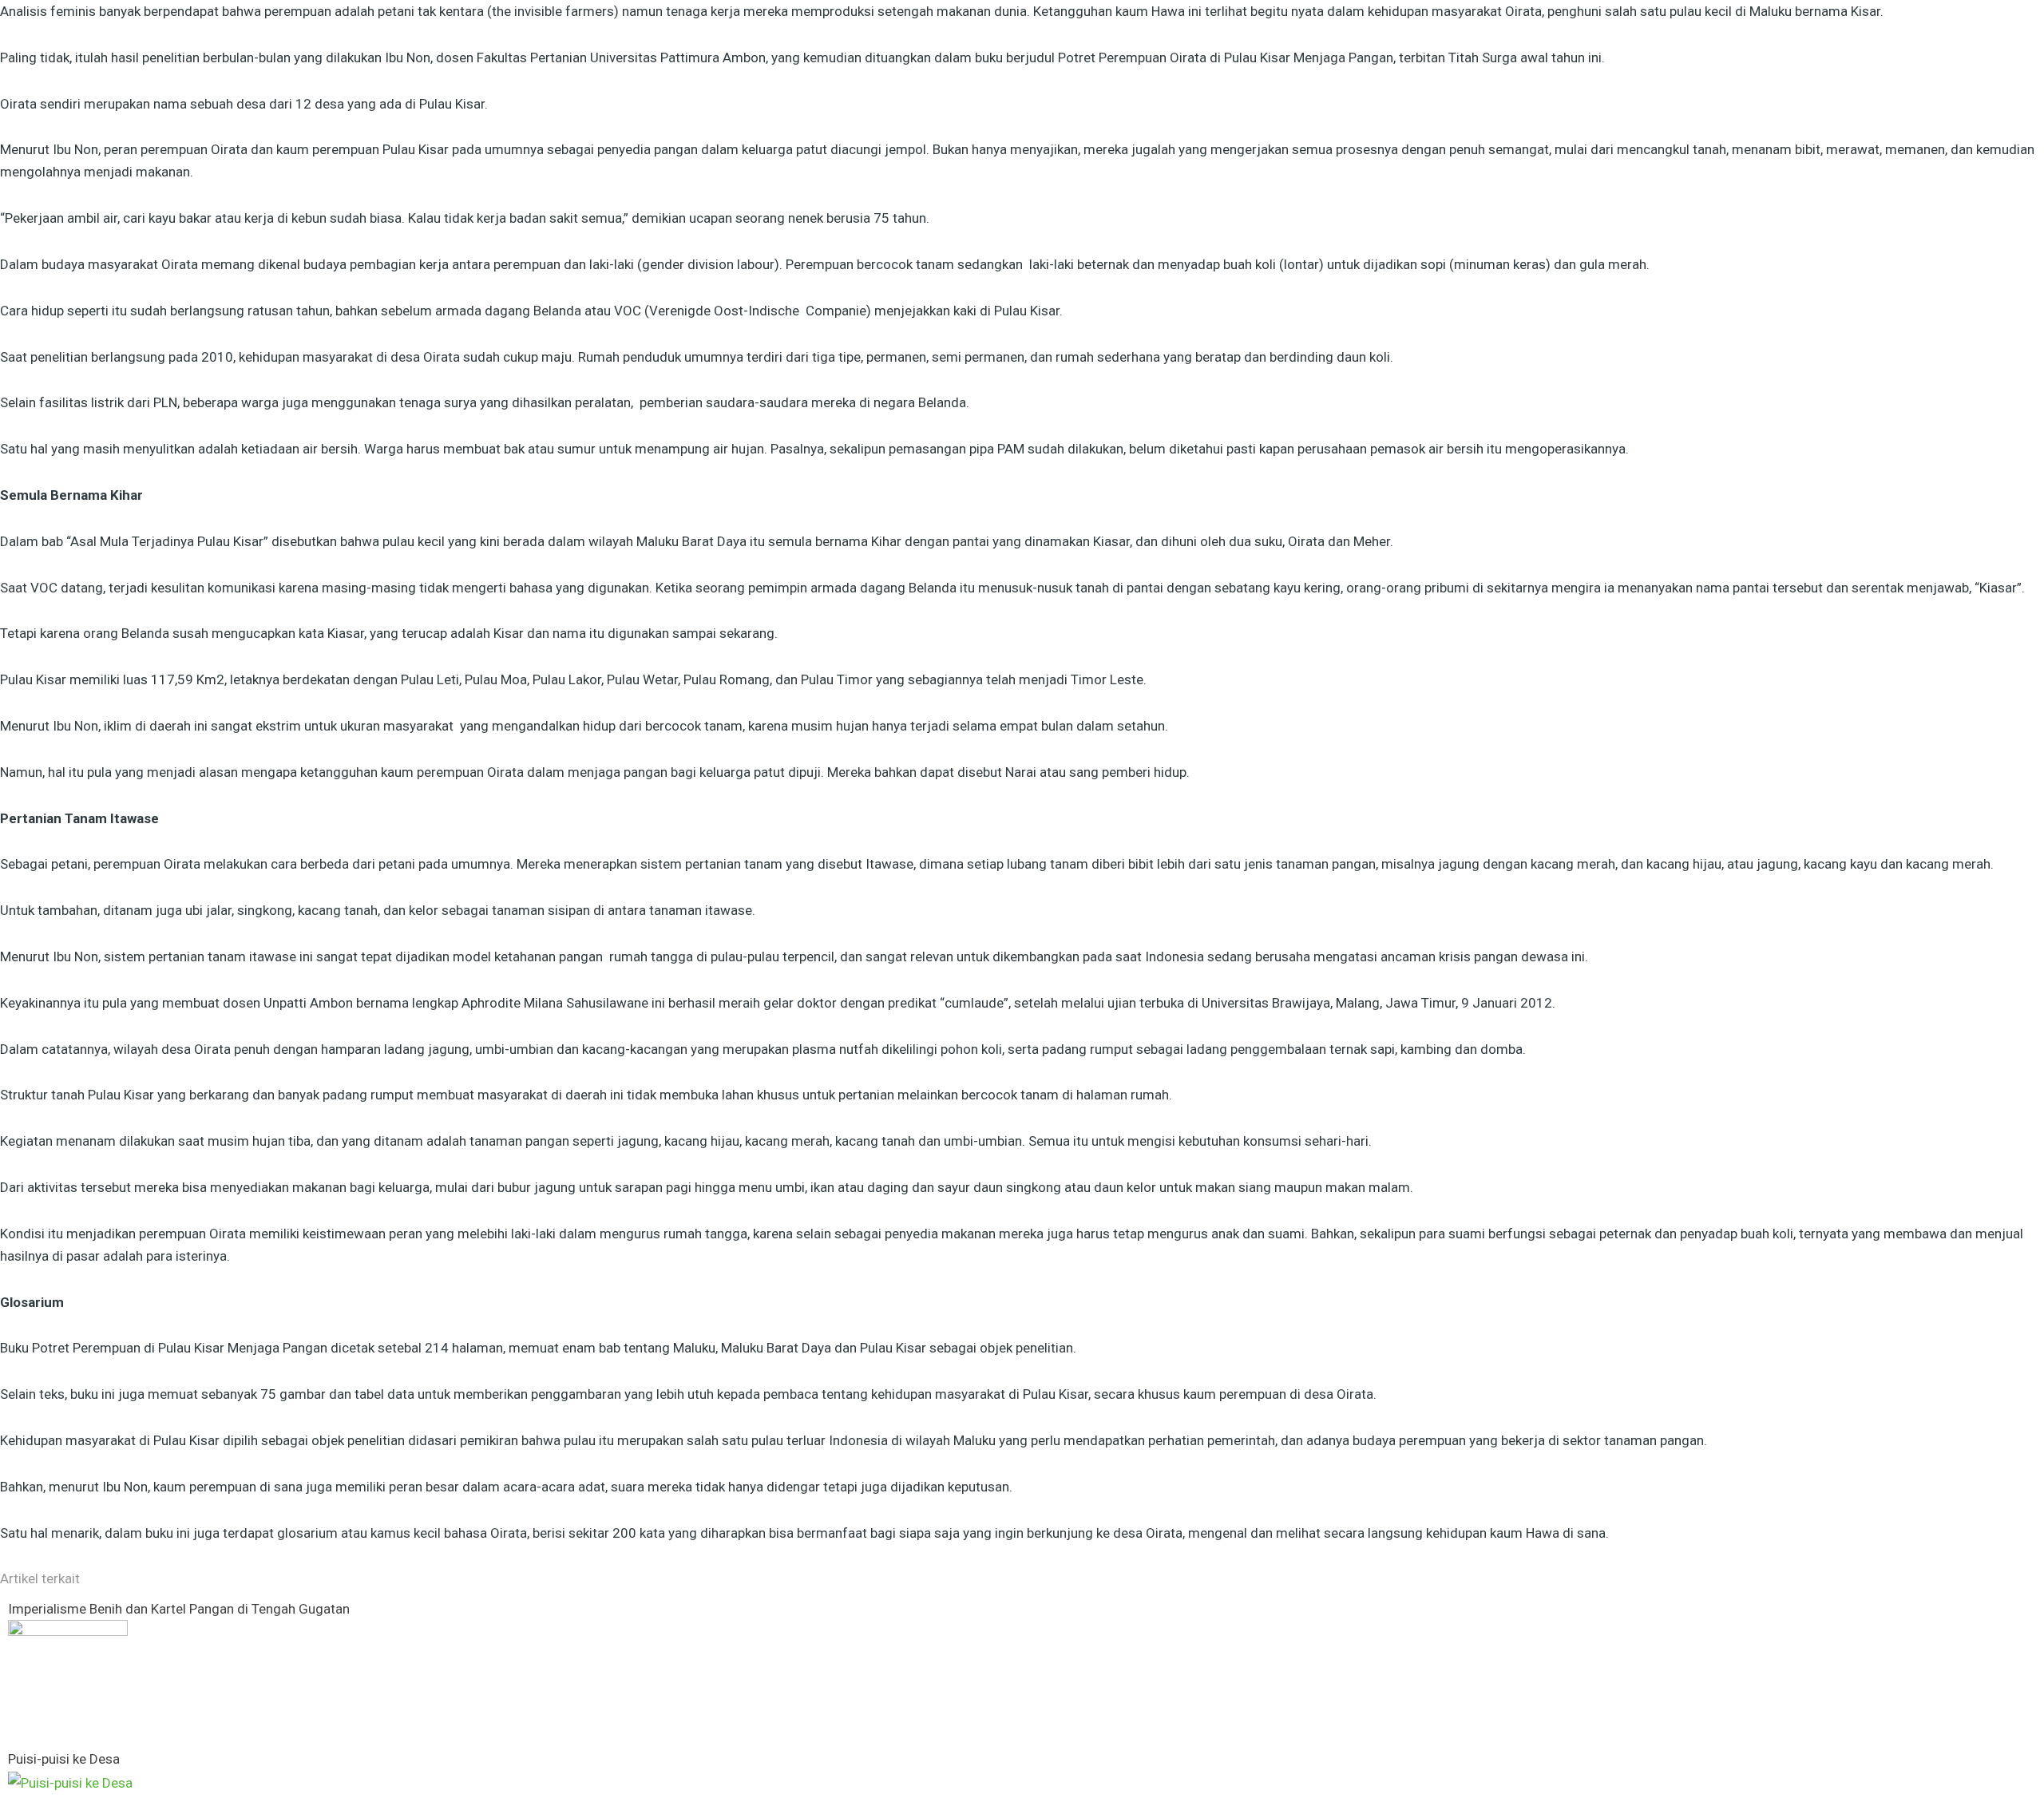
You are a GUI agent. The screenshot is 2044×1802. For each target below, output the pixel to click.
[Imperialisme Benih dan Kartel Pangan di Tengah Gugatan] (68, 1679)
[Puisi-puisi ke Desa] (70, 1782)
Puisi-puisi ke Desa (64, 1759)
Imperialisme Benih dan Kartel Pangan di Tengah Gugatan (179, 1609)
